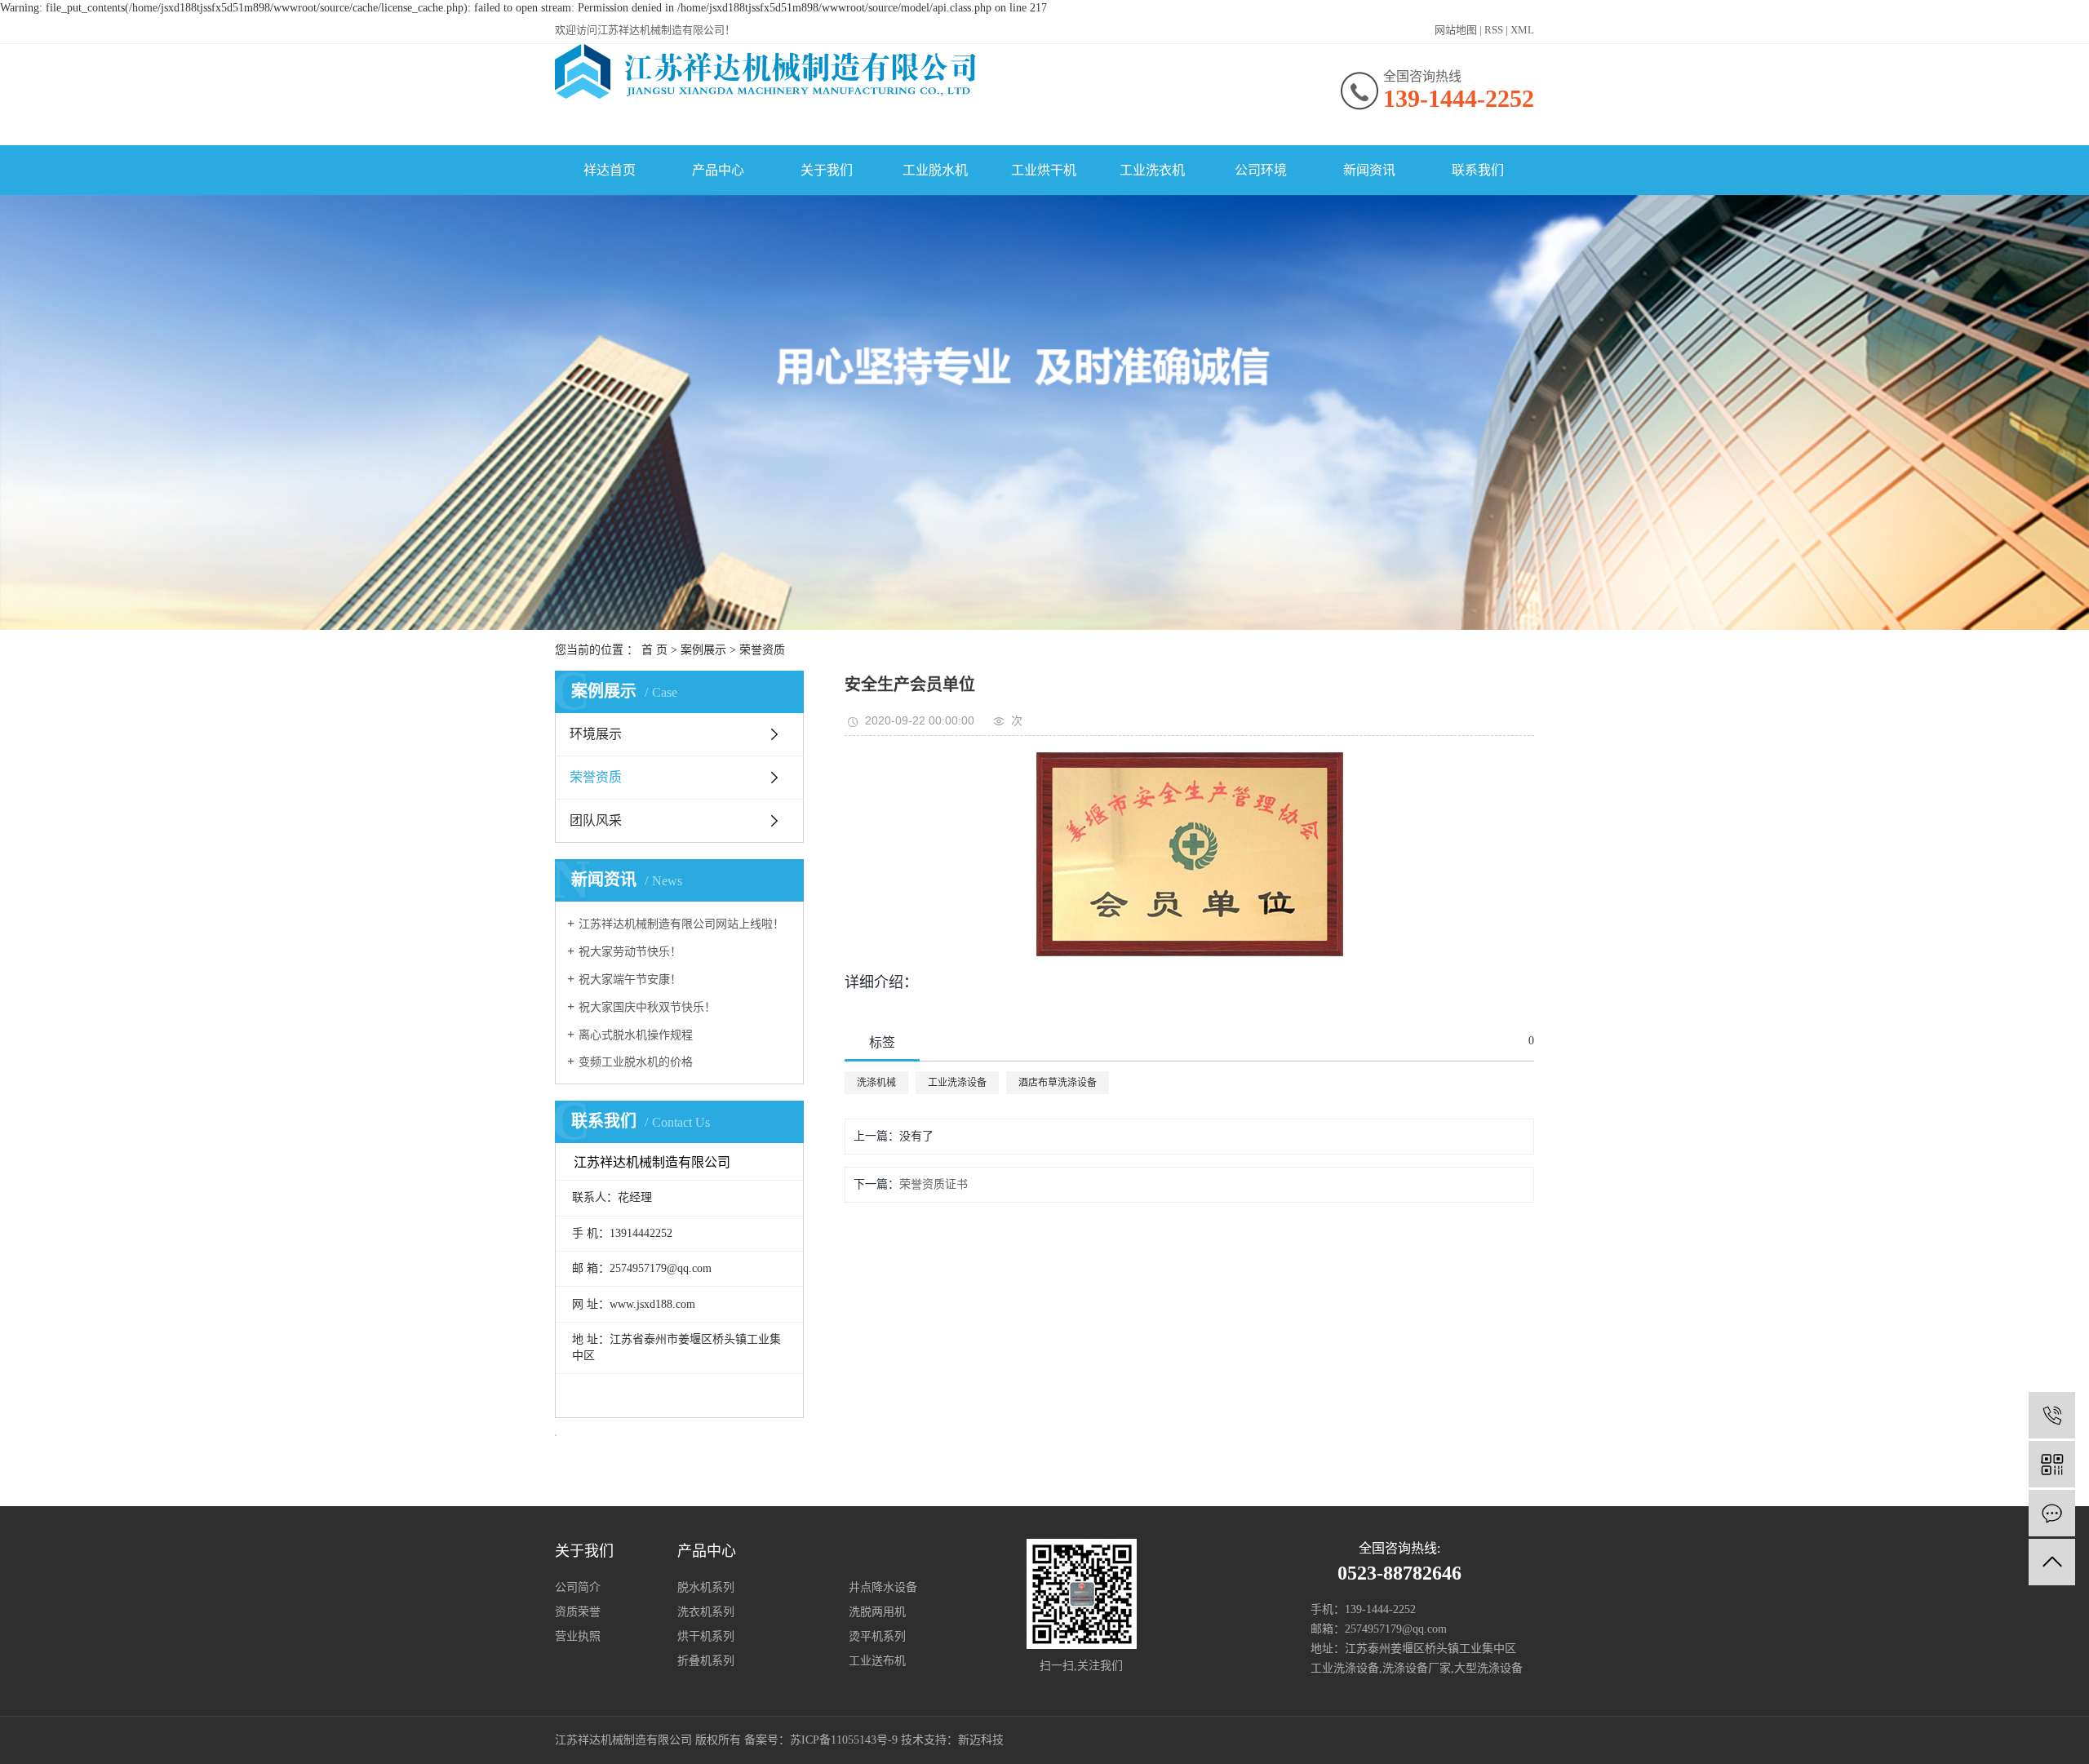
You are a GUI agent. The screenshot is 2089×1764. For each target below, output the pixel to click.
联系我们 (1478, 170)
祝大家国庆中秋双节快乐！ (647, 1007)
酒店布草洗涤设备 (1058, 1083)
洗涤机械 (876, 1083)
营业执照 (578, 1636)
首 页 (654, 650)
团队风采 (596, 820)
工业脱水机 (935, 170)
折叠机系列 (706, 1661)
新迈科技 (981, 1740)
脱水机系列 (706, 1587)
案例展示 (703, 650)
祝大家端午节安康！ (630, 980)
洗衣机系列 (706, 1612)
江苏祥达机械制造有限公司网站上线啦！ (681, 924)
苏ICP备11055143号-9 (844, 1740)
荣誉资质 (762, 650)
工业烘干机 (1044, 170)
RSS (1494, 30)
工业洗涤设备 (957, 1083)
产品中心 (718, 170)
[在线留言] (2052, 1513)
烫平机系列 (877, 1636)
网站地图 (1456, 30)
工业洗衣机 (1152, 170)
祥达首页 (610, 170)
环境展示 (596, 734)
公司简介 (578, 1587)
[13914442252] (2052, 1415)
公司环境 (1261, 170)
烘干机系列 (706, 1636)
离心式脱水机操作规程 (636, 1035)
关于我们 (827, 170)
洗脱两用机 (877, 1612)
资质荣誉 (578, 1612)
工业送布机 (877, 1661)
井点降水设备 (883, 1587)
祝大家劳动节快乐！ (630, 952)
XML (1522, 30)
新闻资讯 (1369, 170)
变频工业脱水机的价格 (636, 1062)
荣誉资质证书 (934, 1184)
